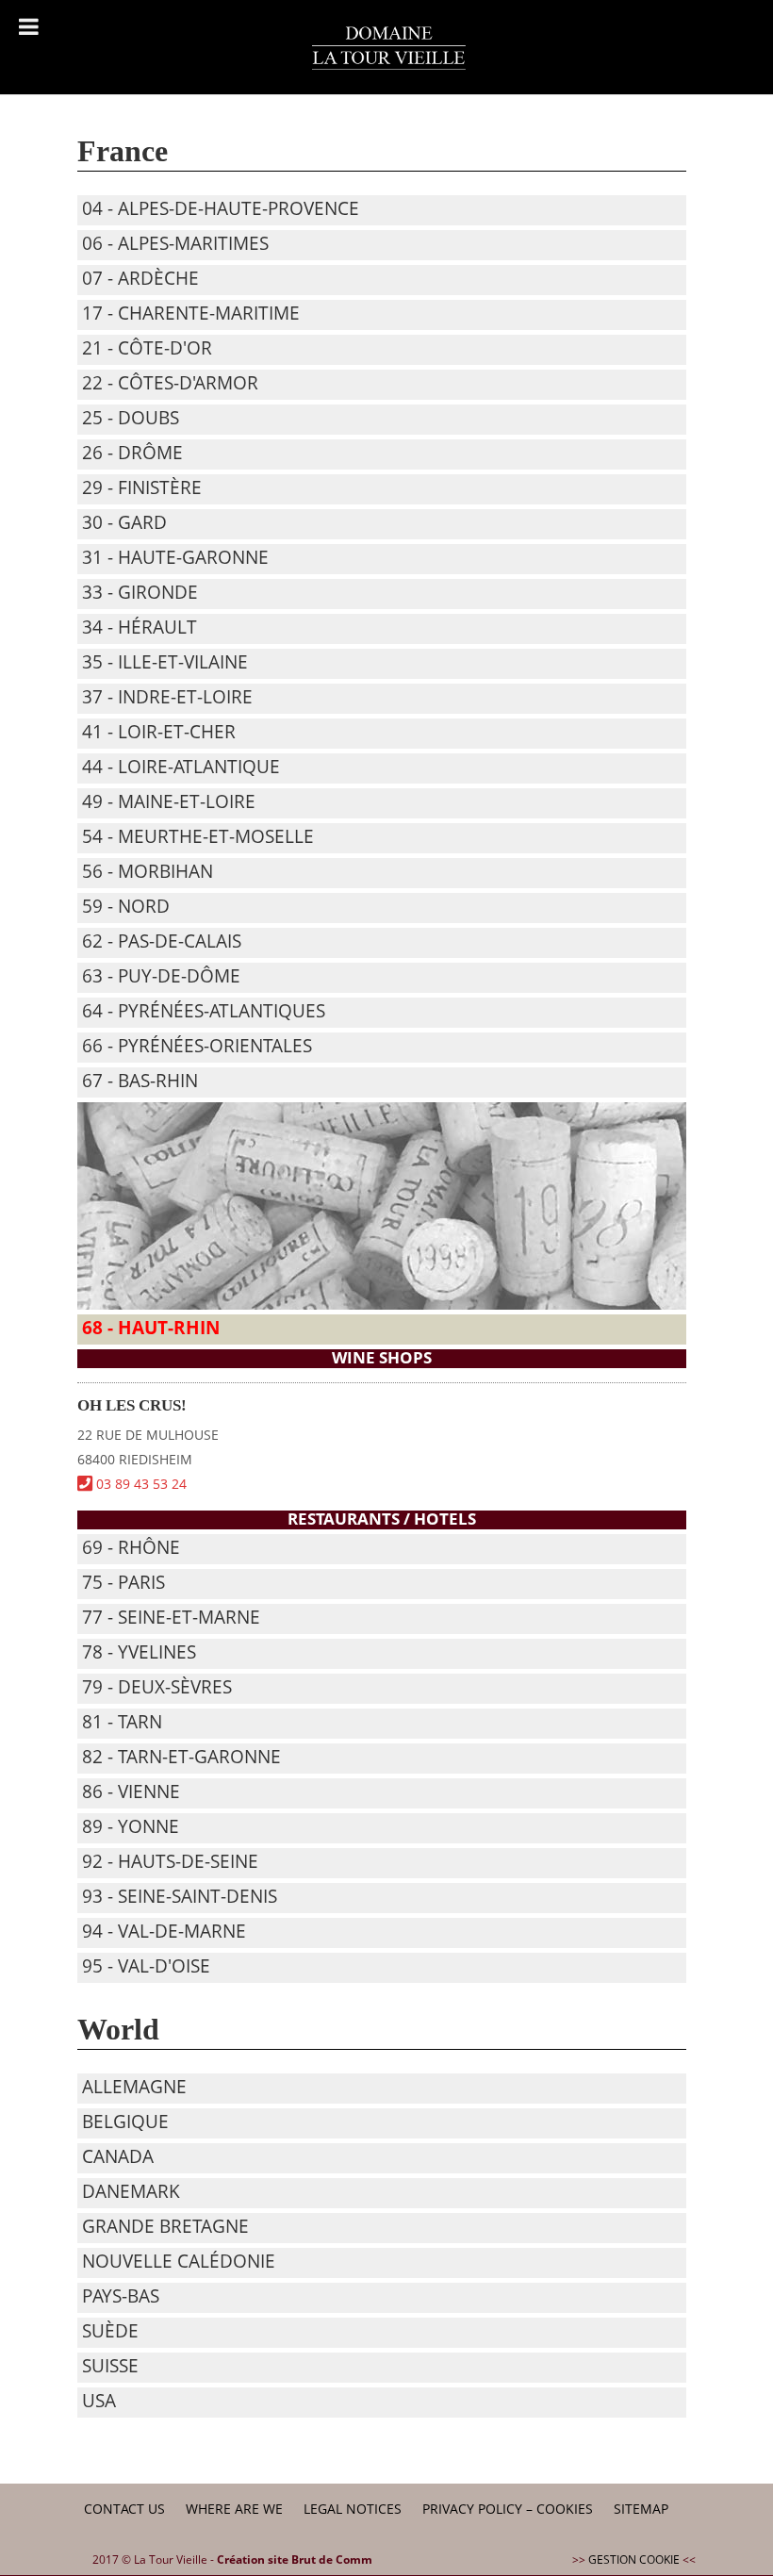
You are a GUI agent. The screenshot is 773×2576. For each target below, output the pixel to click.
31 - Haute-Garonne (175, 557)
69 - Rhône (131, 1547)
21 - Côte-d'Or (147, 348)
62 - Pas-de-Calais (162, 941)
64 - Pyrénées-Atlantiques (204, 1011)
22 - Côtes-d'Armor (170, 383)
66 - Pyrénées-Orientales (197, 1046)
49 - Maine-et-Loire (169, 801)
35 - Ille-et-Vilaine (165, 662)
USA (99, 2401)
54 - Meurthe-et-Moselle (198, 836)
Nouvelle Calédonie (179, 2261)
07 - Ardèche (140, 278)
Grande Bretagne (165, 2226)
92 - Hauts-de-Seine (170, 1861)
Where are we (234, 2509)
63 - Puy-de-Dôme (161, 976)
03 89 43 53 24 (140, 1484)
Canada (118, 2156)
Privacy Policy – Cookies (508, 2509)
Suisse (110, 2366)
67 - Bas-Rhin (140, 1081)
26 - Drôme (132, 453)
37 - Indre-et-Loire (167, 697)
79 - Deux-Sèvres (157, 1687)
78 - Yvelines (139, 1652)
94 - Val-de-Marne (164, 1931)
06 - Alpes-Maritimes (175, 243)
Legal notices (353, 2509)
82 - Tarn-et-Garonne (181, 1757)
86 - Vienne (131, 1792)
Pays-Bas (121, 2296)
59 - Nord (126, 906)
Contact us (124, 2509)
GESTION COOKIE (634, 2559)
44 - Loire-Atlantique (181, 767)
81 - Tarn (122, 1722)
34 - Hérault (140, 627)
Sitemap (641, 2509)
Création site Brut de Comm (295, 2559)
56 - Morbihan (148, 871)
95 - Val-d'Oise (146, 1966)
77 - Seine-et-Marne (171, 1617)
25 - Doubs (131, 418)
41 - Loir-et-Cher (159, 732)
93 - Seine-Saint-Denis (180, 1896)
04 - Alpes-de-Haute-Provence (221, 208)
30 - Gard (124, 522)
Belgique (125, 2122)
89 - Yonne (131, 1826)
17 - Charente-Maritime (191, 313)
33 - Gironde (140, 592)
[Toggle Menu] (29, 26)
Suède (110, 2331)
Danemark (131, 2191)
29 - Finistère (142, 487)
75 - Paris (123, 1582)
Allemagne (134, 2087)
